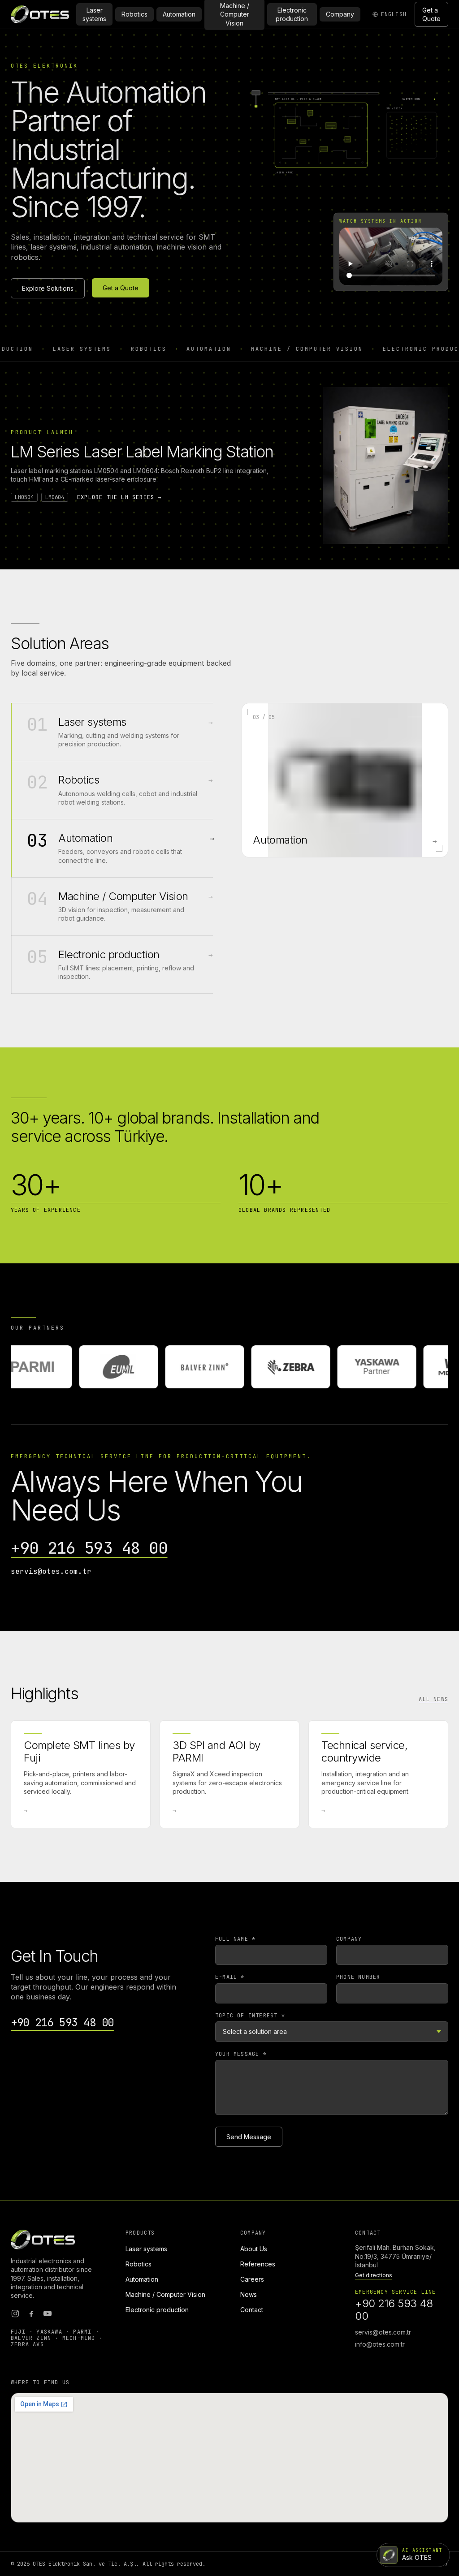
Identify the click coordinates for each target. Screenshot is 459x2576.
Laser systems (94, 14)
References (258, 2264)
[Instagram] (15, 2313)
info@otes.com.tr (380, 2344)
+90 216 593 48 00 (89, 1548)
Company (340, 14)
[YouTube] (48, 2313)
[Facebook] (31, 2313)
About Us (254, 2249)
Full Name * (235, 1939)
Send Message (249, 2137)
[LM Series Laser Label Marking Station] (385, 465)
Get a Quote (431, 14)
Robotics (134, 14)
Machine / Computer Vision (165, 2294)
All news (433, 1699)
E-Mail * (230, 1977)
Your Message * (241, 2054)
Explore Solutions (48, 288)
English (394, 14)
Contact (252, 2310)
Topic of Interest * (250, 2016)
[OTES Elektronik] (40, 14)
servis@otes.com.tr (51, 1571)
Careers (252, 2279)
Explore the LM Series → (119, 497)
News (249, 2294)
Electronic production (292, 14)
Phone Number (358, 1977)
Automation (179, 14)
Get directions (374, 2275)
